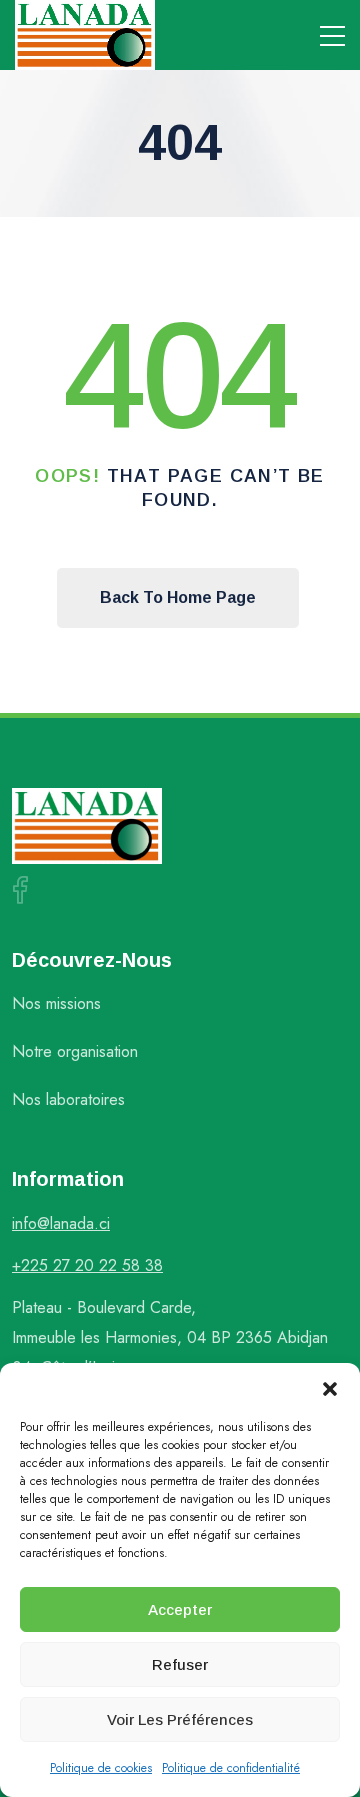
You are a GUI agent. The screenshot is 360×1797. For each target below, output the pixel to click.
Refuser (180, 1664)
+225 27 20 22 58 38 (87, 1265)
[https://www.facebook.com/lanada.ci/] (20, 890)
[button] (330, 1388)
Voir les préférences (180, 1719)
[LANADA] (85, 35)
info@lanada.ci (61, 1223)
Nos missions (56, 1003)
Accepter (180, 1609)
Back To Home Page (178, 597)
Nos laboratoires (68, 1099)
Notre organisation (75, 1051)
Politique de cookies (101, 1768)
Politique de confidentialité (231, 1768)
